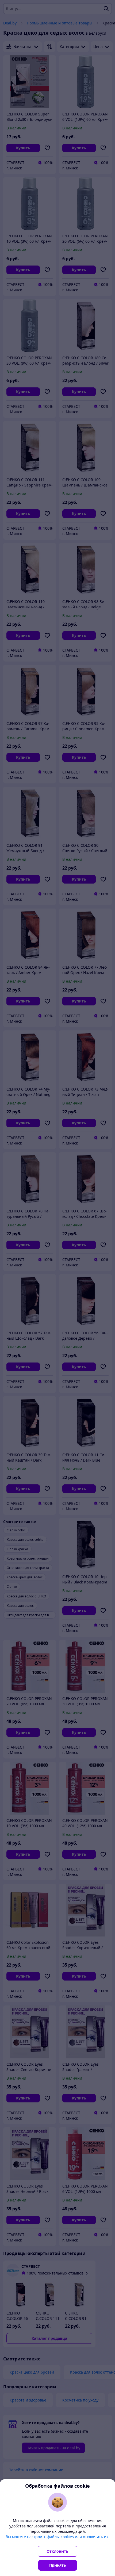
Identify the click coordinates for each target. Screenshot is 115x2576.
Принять (58, 2565)
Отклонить (57, 2551)
